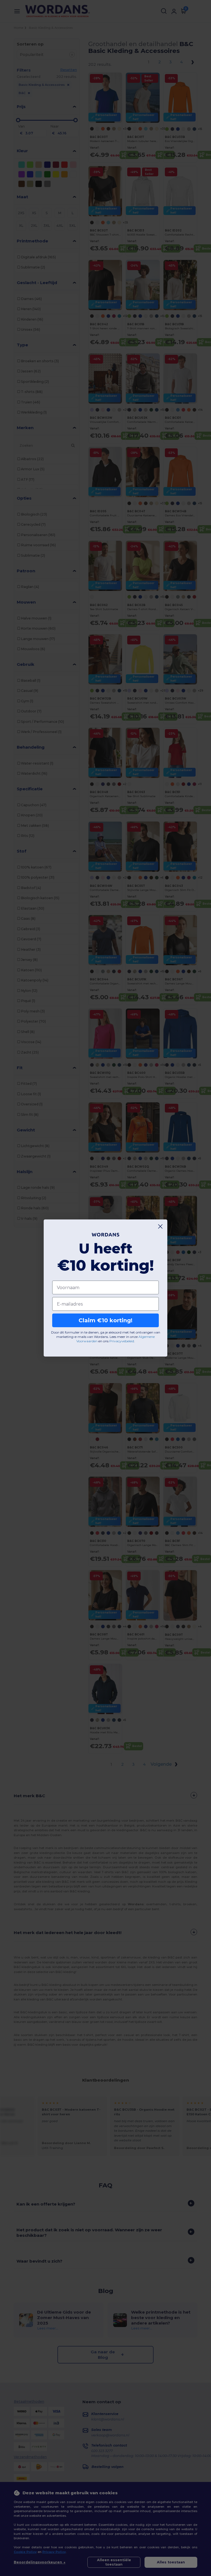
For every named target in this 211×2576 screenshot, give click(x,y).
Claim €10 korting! (105, 1320)
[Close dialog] (160, 1226)
